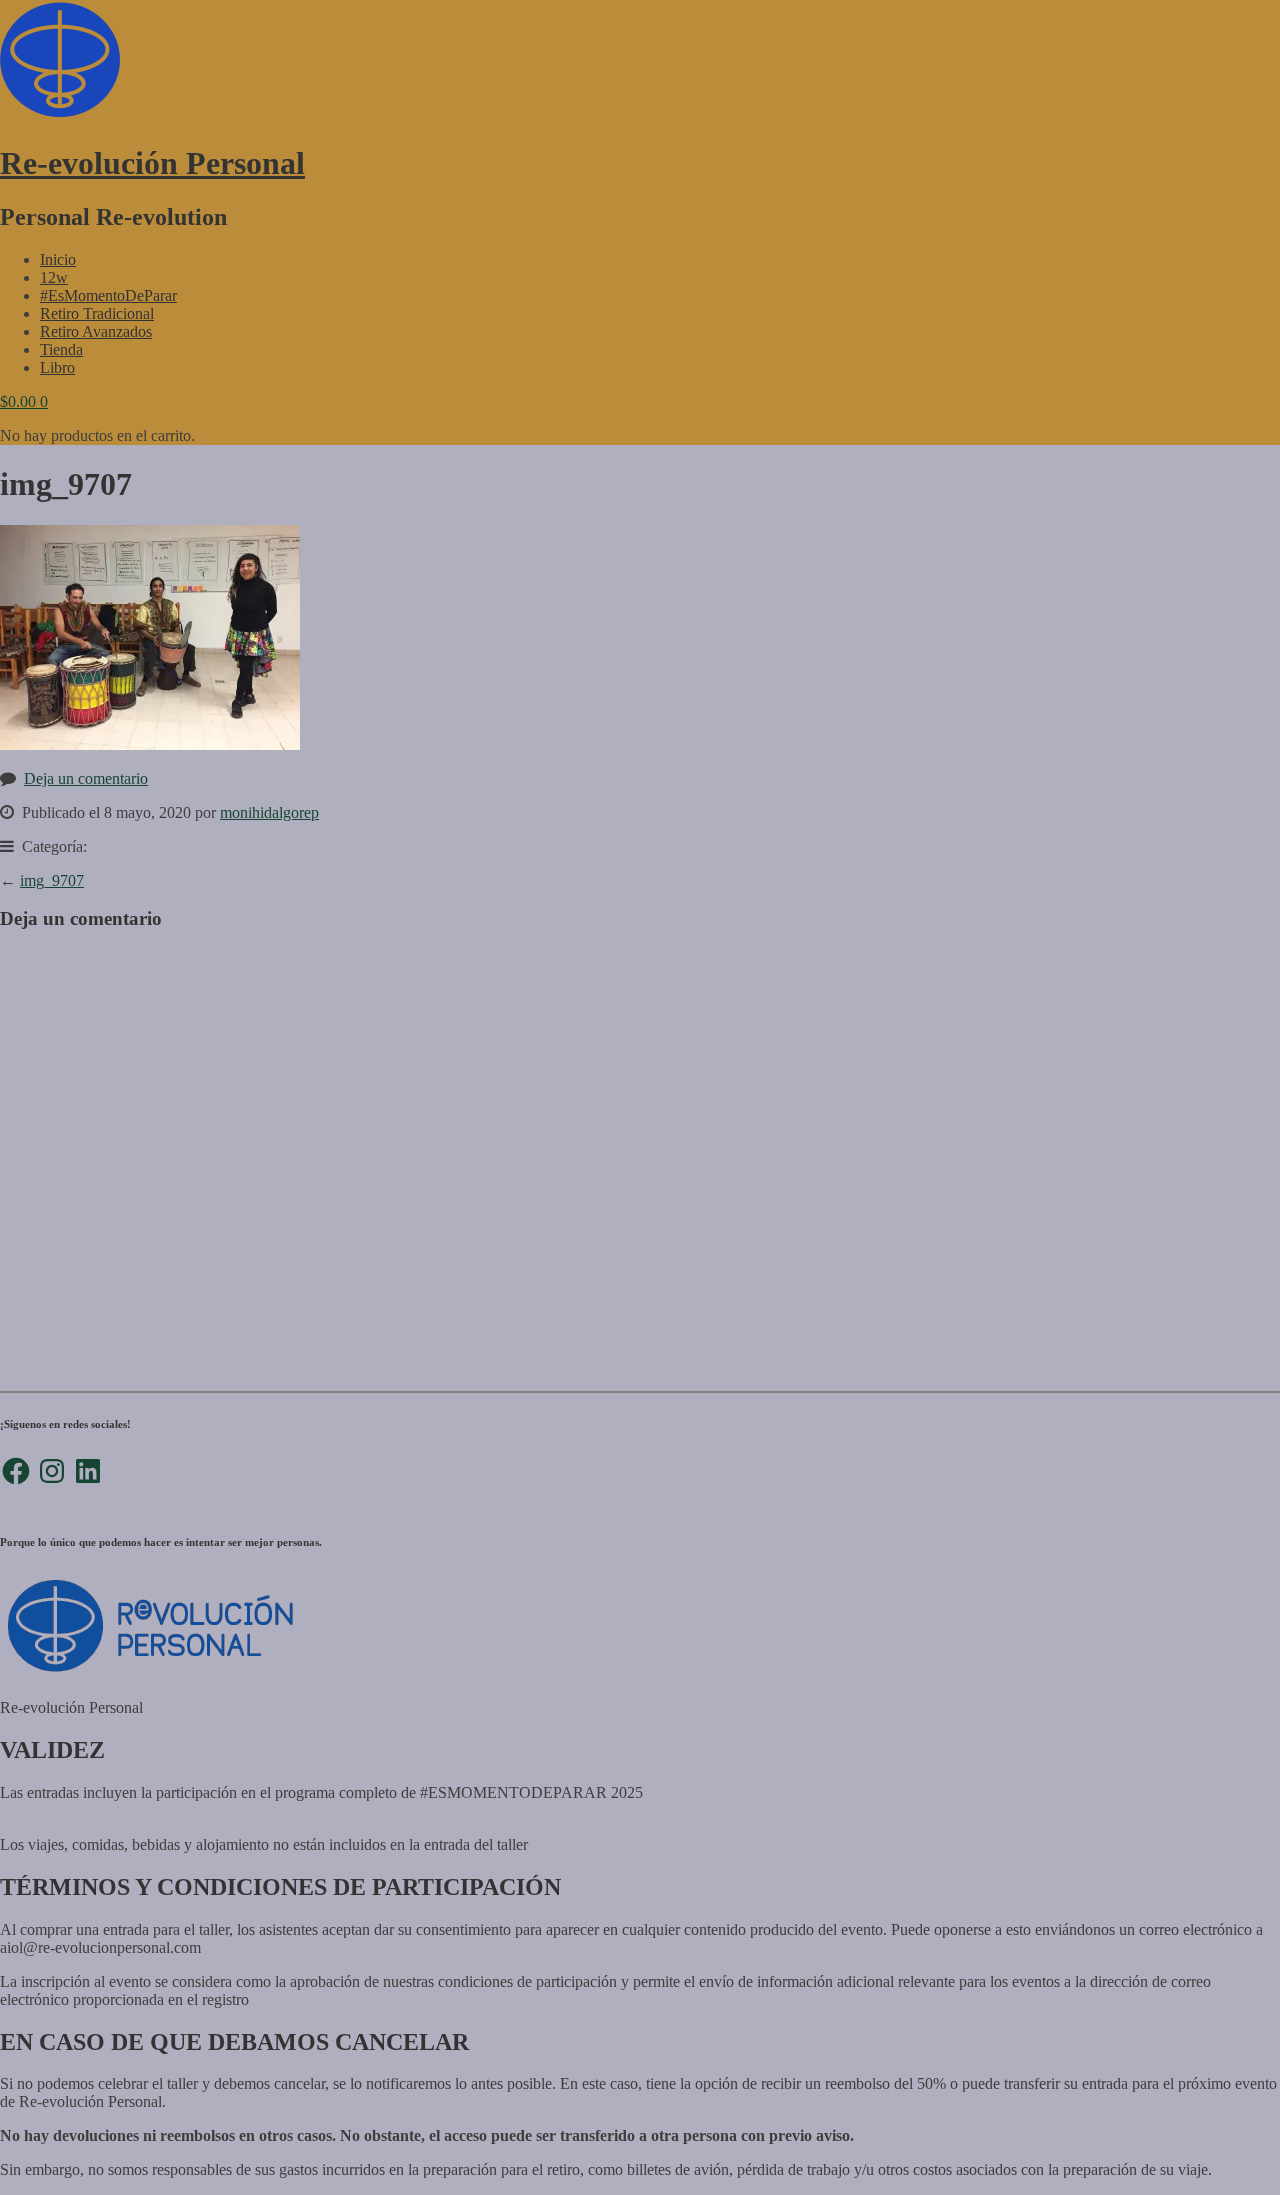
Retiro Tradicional (97, 313)
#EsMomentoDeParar (108, 295)
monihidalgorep (269, 812)
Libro (57, 367)
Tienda (61, 349)
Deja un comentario (86, 778)
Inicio (58, 259)
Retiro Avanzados (96, 331)
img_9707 (52, 880)
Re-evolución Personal (152, 163)
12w (54, 277)
